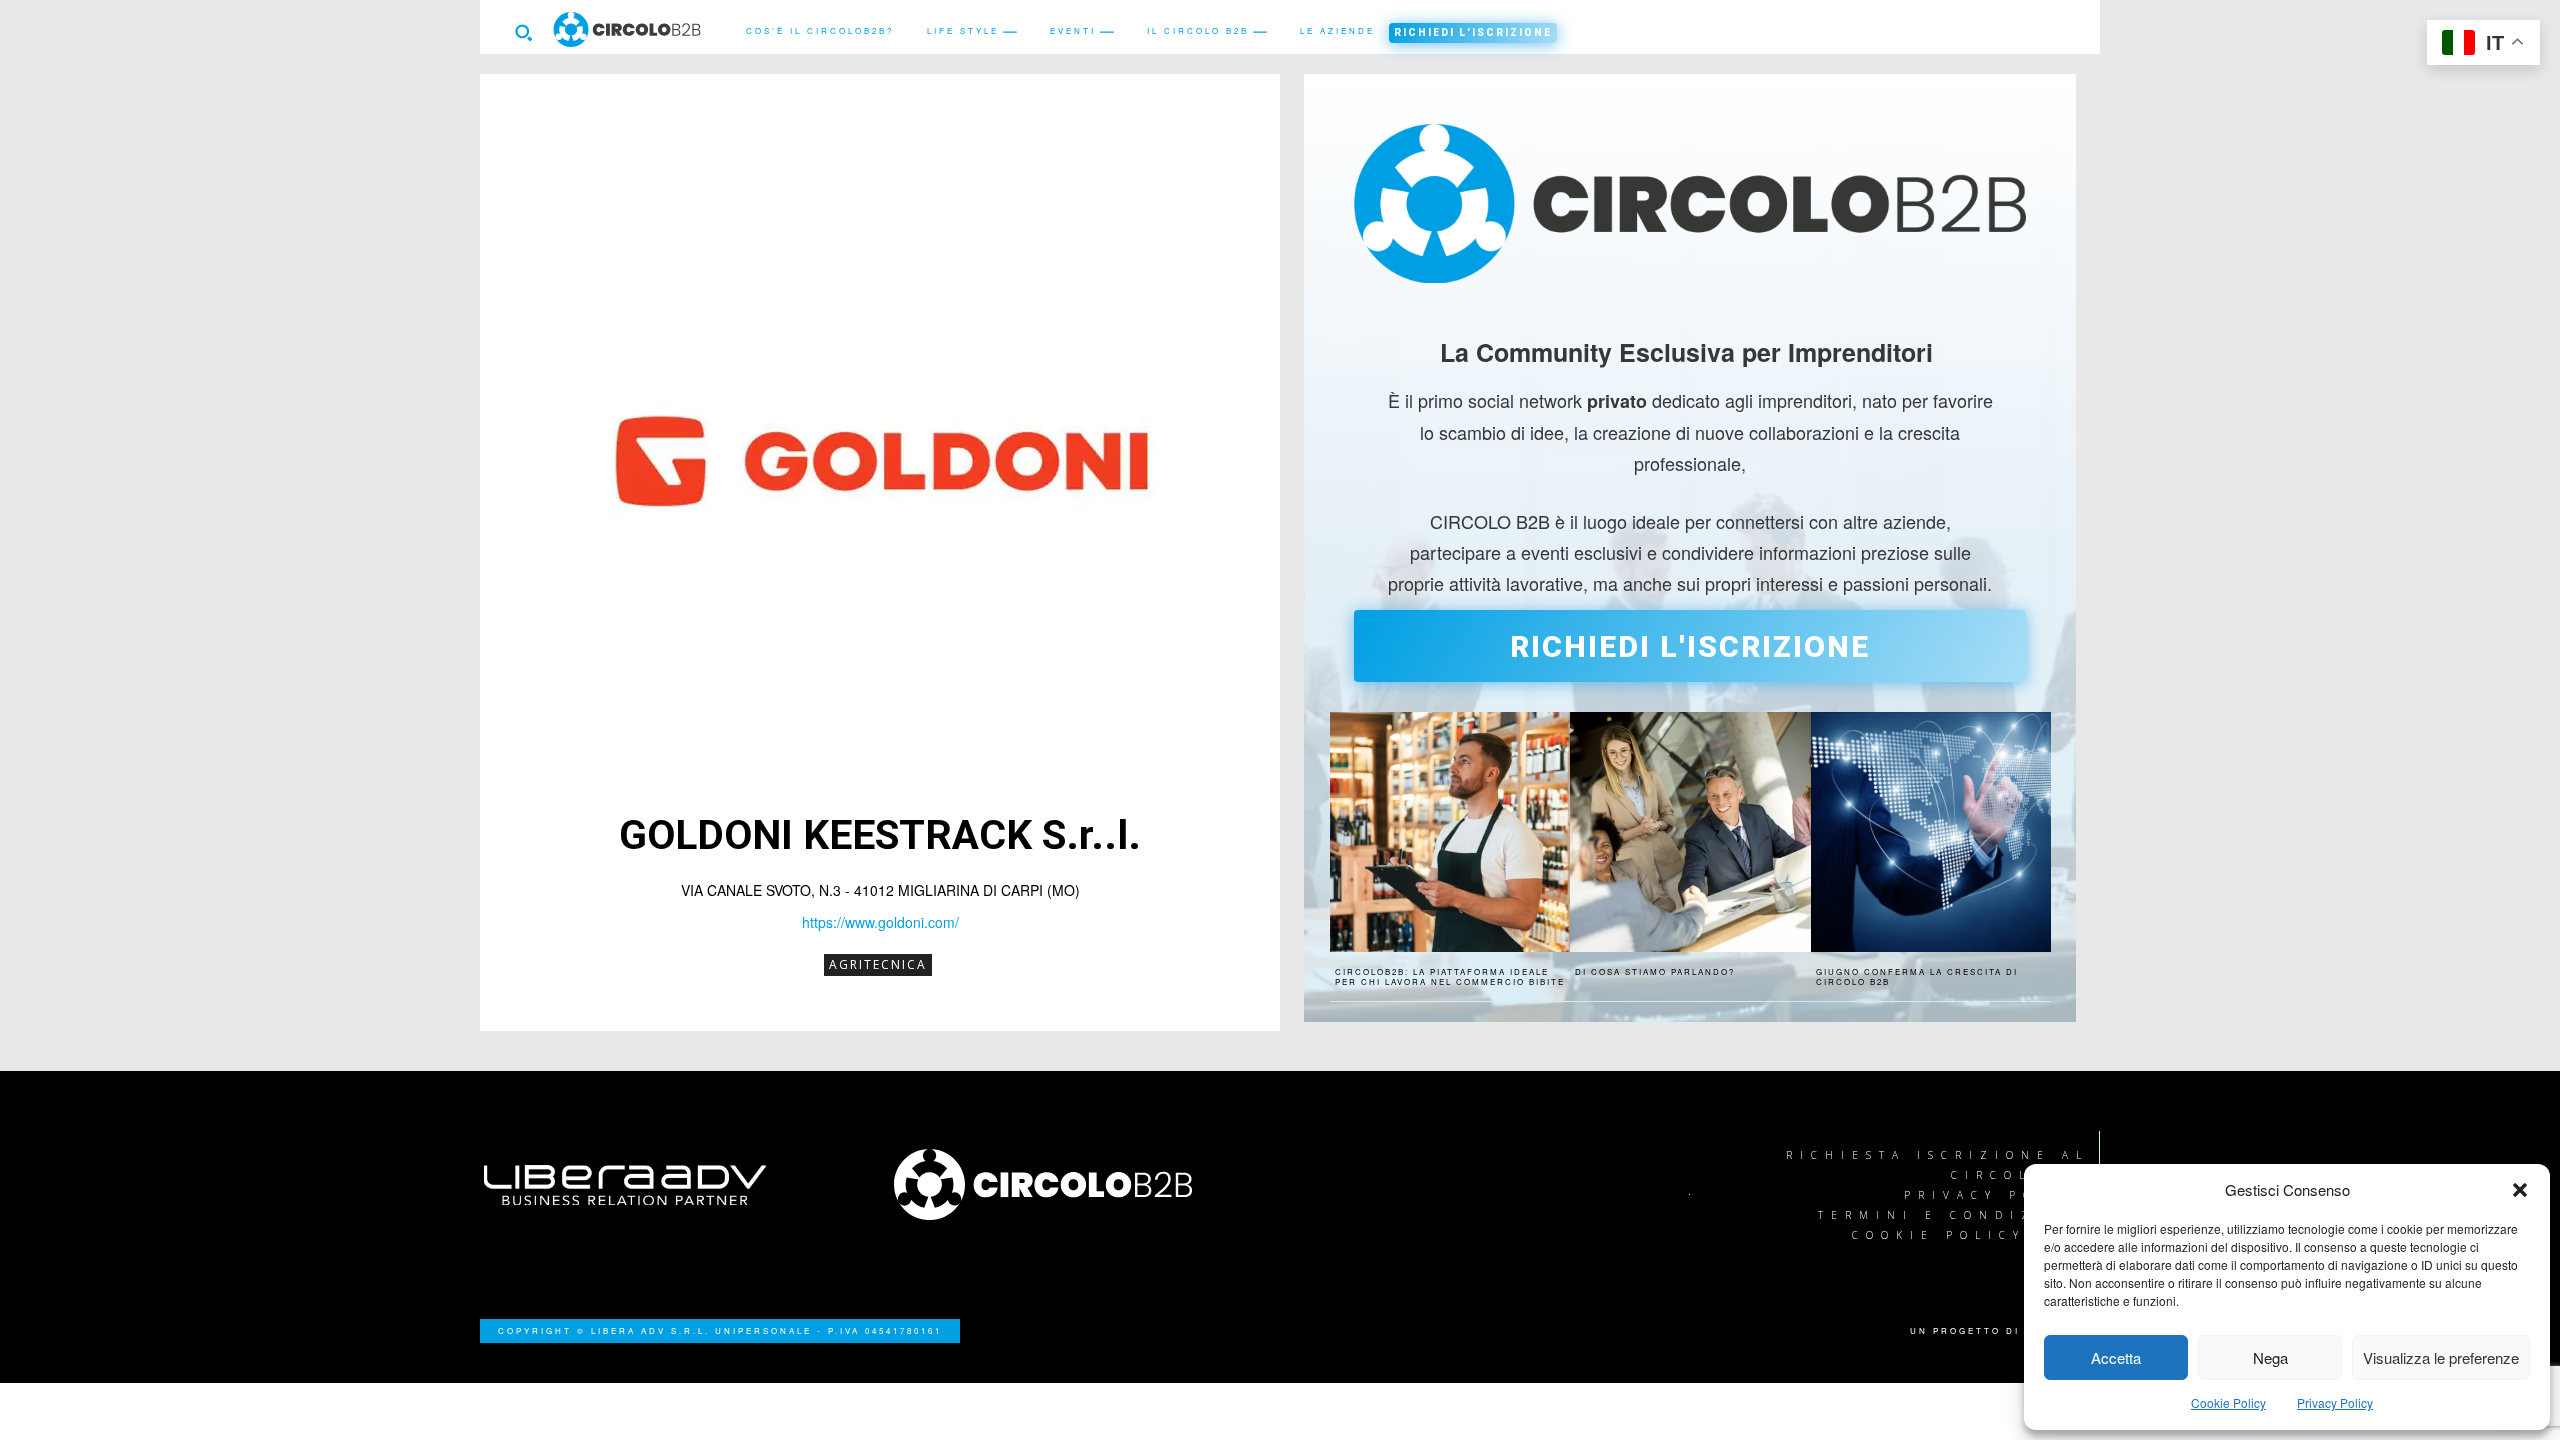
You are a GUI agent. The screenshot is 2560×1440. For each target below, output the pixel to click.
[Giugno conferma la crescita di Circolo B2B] (1931, 832)
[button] (2520, 1190)
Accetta (2116, 1357)
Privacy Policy (2335, 1402)
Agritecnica (878, 964)
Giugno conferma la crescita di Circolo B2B (1917, 976)
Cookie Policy (2228, 1402)
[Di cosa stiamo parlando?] (1690, 832)
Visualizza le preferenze (2441, 1357)
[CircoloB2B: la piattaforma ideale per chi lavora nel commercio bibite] (1450, 832)
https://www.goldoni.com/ (880, 922)
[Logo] (1075, 1184)
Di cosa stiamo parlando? (1655, 971)
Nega (2270, 1357)
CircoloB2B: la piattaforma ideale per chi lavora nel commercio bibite (1450, 976)
